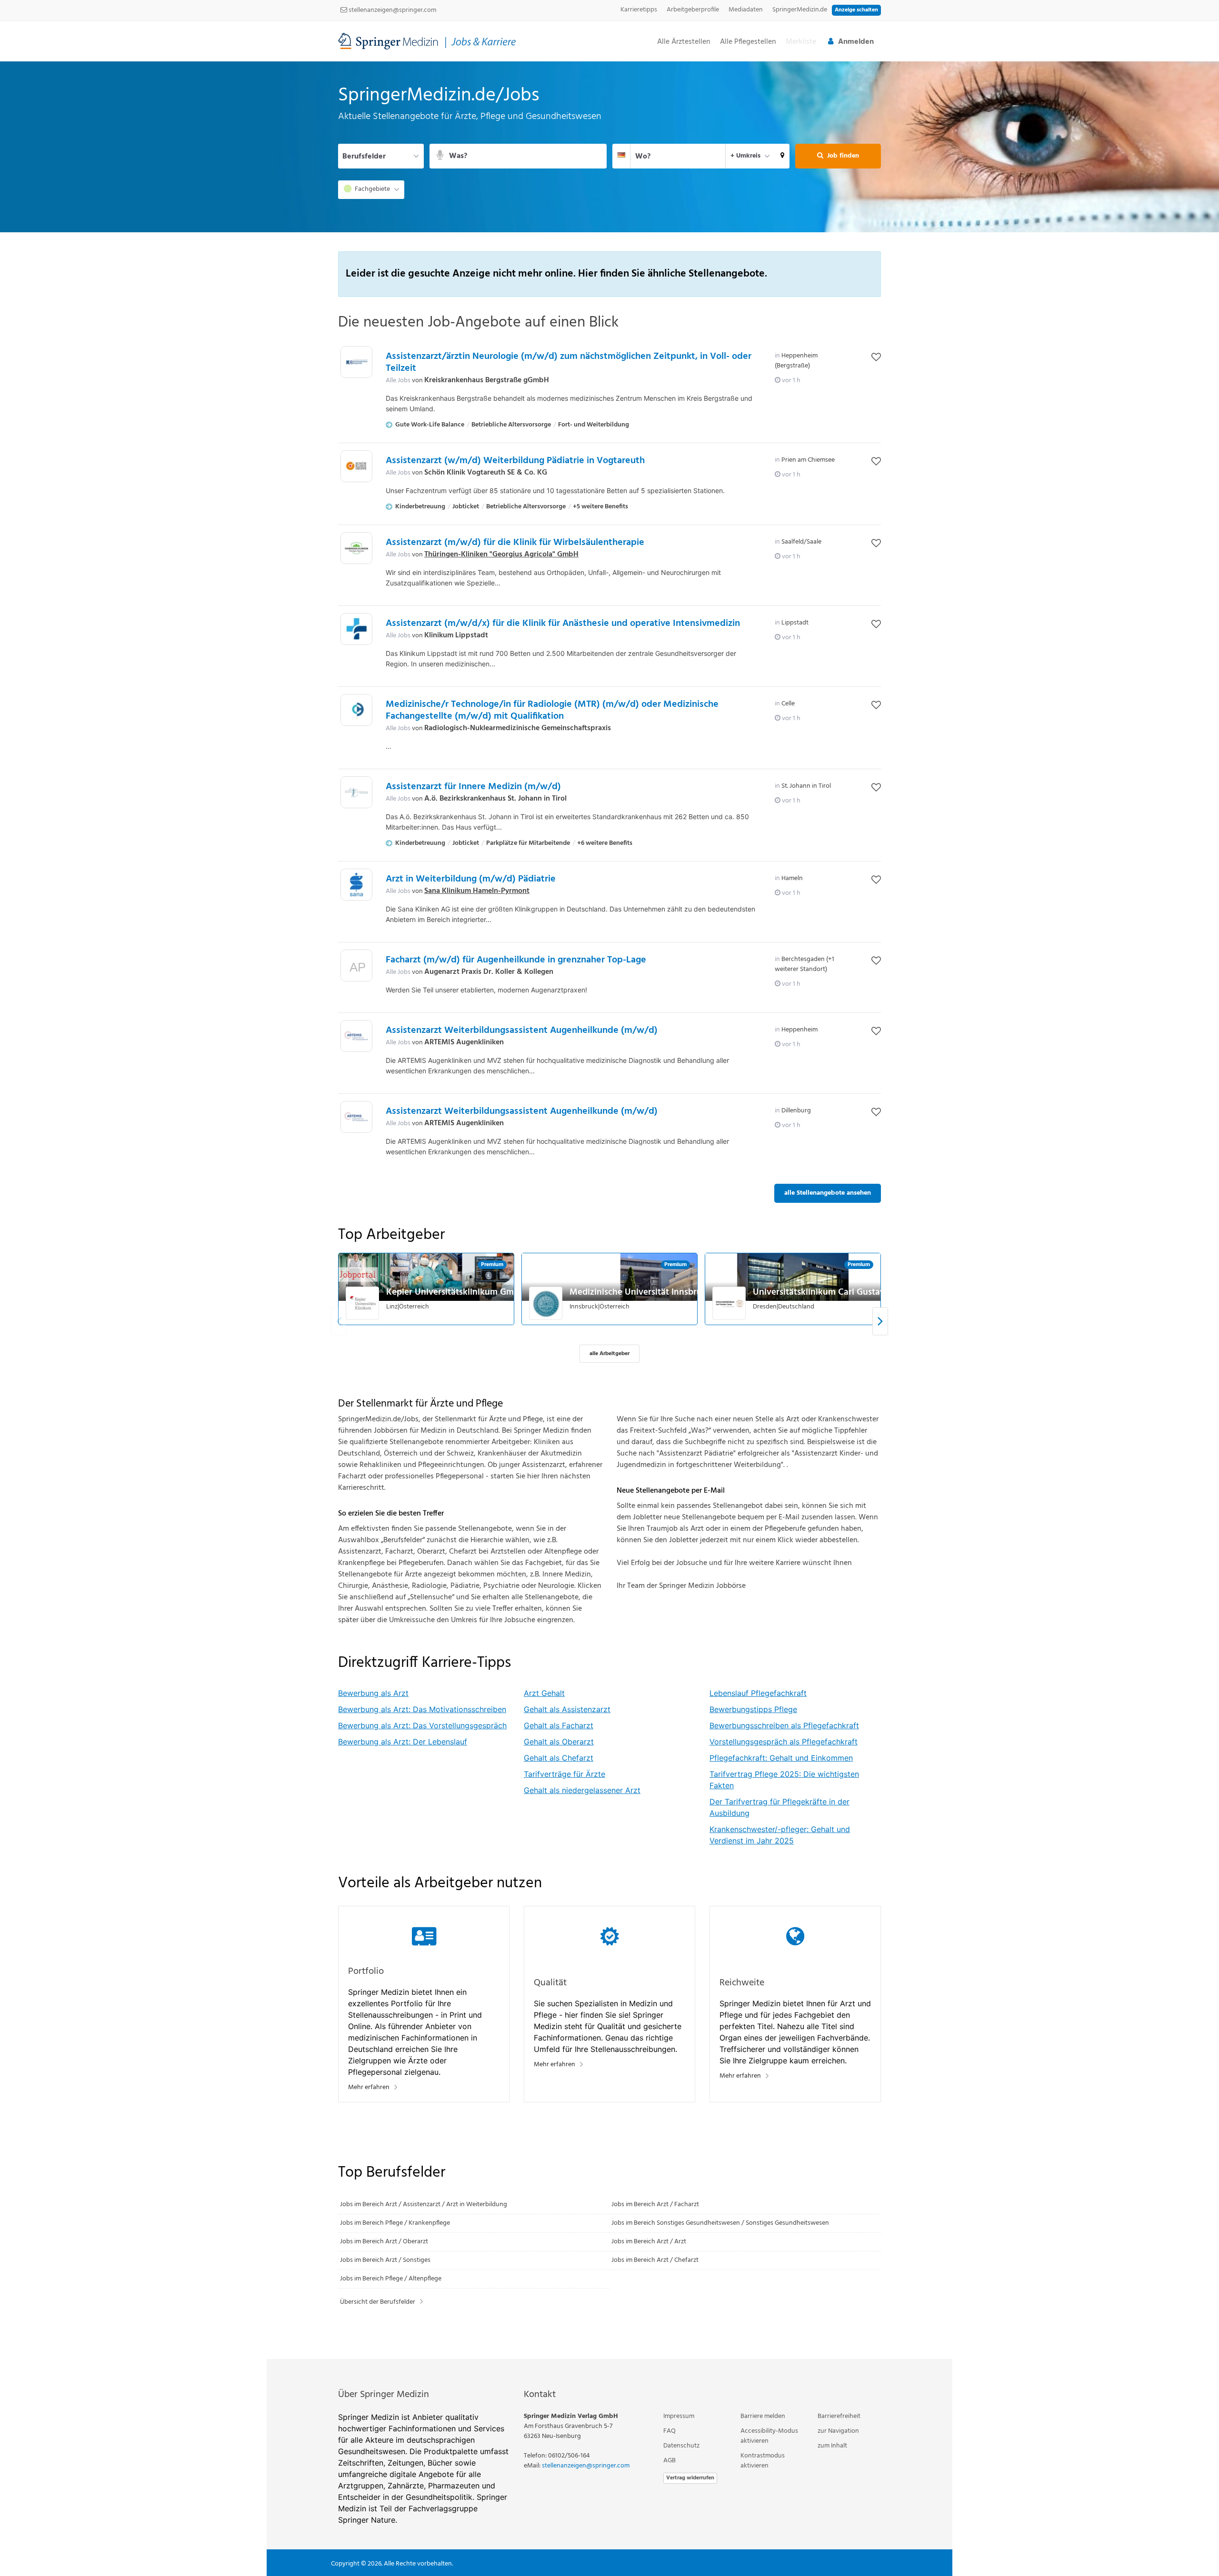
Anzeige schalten (856, 10)
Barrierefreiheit (839, 2416)
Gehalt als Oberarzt (559, 1742)
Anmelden (856, 42)
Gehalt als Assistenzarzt (567, 1709)
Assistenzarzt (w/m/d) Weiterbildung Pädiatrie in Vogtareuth (515, 461)
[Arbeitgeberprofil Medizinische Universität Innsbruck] (546, 1303)
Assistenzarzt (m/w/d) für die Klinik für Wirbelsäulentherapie (515, 543)
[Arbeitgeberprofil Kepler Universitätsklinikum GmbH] (363, 1303)
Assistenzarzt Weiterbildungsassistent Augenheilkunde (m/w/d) (522, 1030)
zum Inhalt (832, 2446)
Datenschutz (681, 2446)
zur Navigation (838, 2431)
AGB (669, 2461)
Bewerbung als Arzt (373, 1693)
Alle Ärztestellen (684, 42)
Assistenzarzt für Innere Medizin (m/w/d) (473, 787)
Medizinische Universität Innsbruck (640, 1292)
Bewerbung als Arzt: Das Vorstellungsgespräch (422, 1725)
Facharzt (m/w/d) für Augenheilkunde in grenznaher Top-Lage (516, 960)
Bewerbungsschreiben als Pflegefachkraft (784, 1725)
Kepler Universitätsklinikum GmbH (456, 1292)
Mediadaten (746, 10)
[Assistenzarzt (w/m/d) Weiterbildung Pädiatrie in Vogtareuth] (356, 466)
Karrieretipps (639, 10)
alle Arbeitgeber (609, 1354)
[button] (782, 156)
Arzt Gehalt (544, 1693)
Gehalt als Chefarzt (559, 1758)
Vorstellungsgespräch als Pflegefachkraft (784, 1742)
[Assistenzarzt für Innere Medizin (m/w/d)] (356, 792)
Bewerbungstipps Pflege (753, 1709)
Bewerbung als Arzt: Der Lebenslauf (403, 1742)
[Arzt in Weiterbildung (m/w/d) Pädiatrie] (356, 885)
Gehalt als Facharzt (559, 1725)
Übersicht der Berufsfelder (378, 2302)
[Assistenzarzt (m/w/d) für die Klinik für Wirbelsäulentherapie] (356, 548)
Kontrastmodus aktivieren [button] (763, 2461)
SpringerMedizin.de (800, 10)
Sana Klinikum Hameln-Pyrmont (477, 891)
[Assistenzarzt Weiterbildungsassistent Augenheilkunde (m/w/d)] (356, 1036)
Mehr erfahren (369, 2087)
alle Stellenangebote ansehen (828, 1193)
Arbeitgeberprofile (693, 10)
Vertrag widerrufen (690, 2478)
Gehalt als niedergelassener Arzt (582, 1790)
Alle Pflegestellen (748, 42)
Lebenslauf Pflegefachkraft (758, 1693)
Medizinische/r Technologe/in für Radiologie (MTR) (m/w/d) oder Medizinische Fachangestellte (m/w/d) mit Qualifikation (552, 710)
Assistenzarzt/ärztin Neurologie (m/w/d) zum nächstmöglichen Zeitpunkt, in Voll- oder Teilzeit (569, 362)
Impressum (679, 2416)
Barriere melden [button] (763, 2416)
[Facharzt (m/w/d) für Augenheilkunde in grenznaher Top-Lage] (356, 968)
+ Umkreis (745, 156)
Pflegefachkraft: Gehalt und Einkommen (781, 1758)
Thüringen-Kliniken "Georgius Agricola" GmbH (501, 555)
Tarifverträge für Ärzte (565, 1774)
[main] (609, 1210)
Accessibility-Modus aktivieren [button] (769, 2436)
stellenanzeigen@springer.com (392, 10)
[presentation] (880, 1322)
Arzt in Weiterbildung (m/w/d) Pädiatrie (471, 879)
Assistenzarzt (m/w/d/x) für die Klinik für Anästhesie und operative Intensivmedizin (563, 624)
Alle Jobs (398, 381)
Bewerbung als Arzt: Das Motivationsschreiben (422, 1709)
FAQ (669, 2431)
